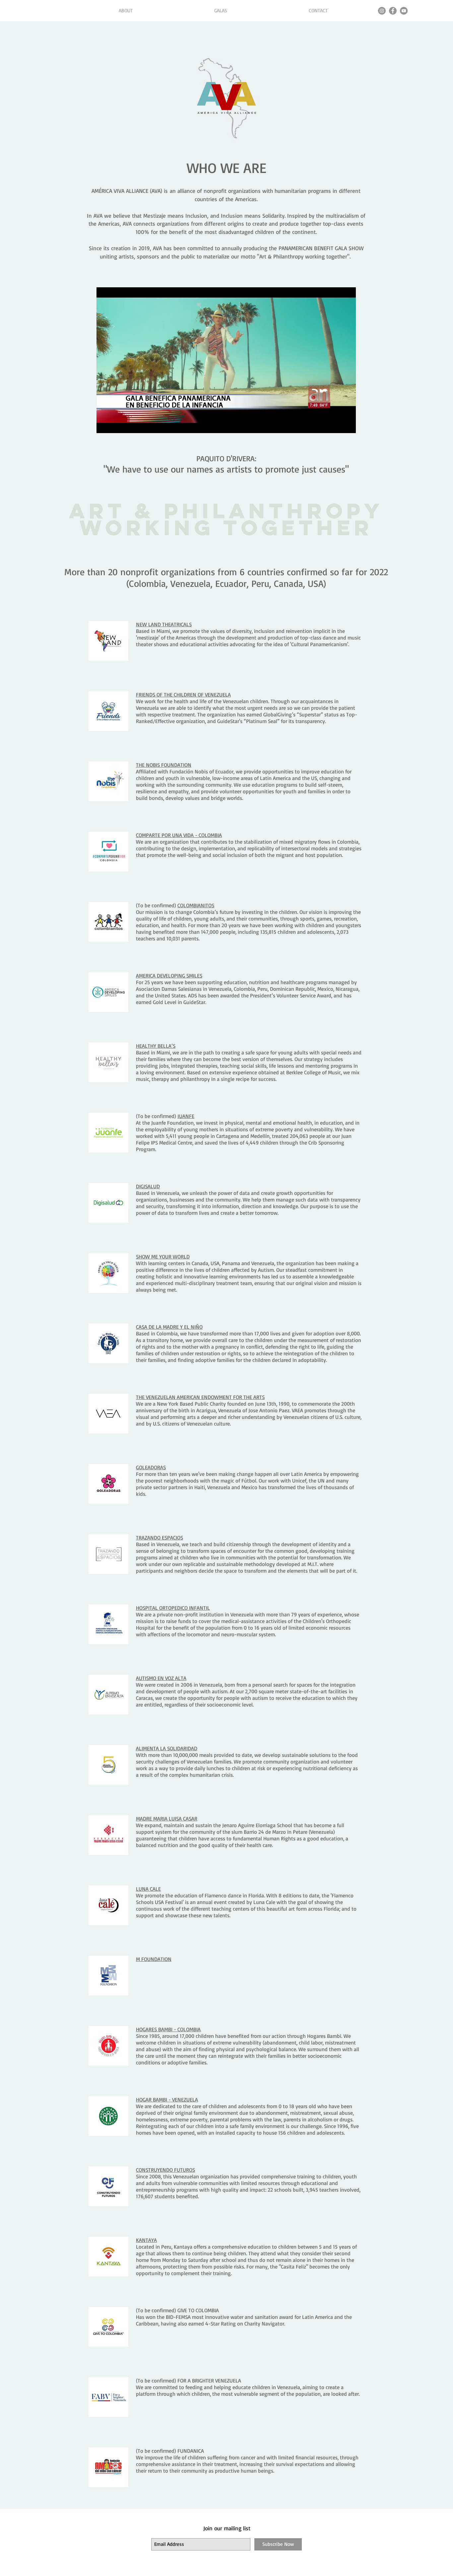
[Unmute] (116, 424)
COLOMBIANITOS (196, 905)
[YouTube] (404, 11)
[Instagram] (382, 11)
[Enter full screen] (347, 424)
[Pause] (105, 424)
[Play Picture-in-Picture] (336, 424)
